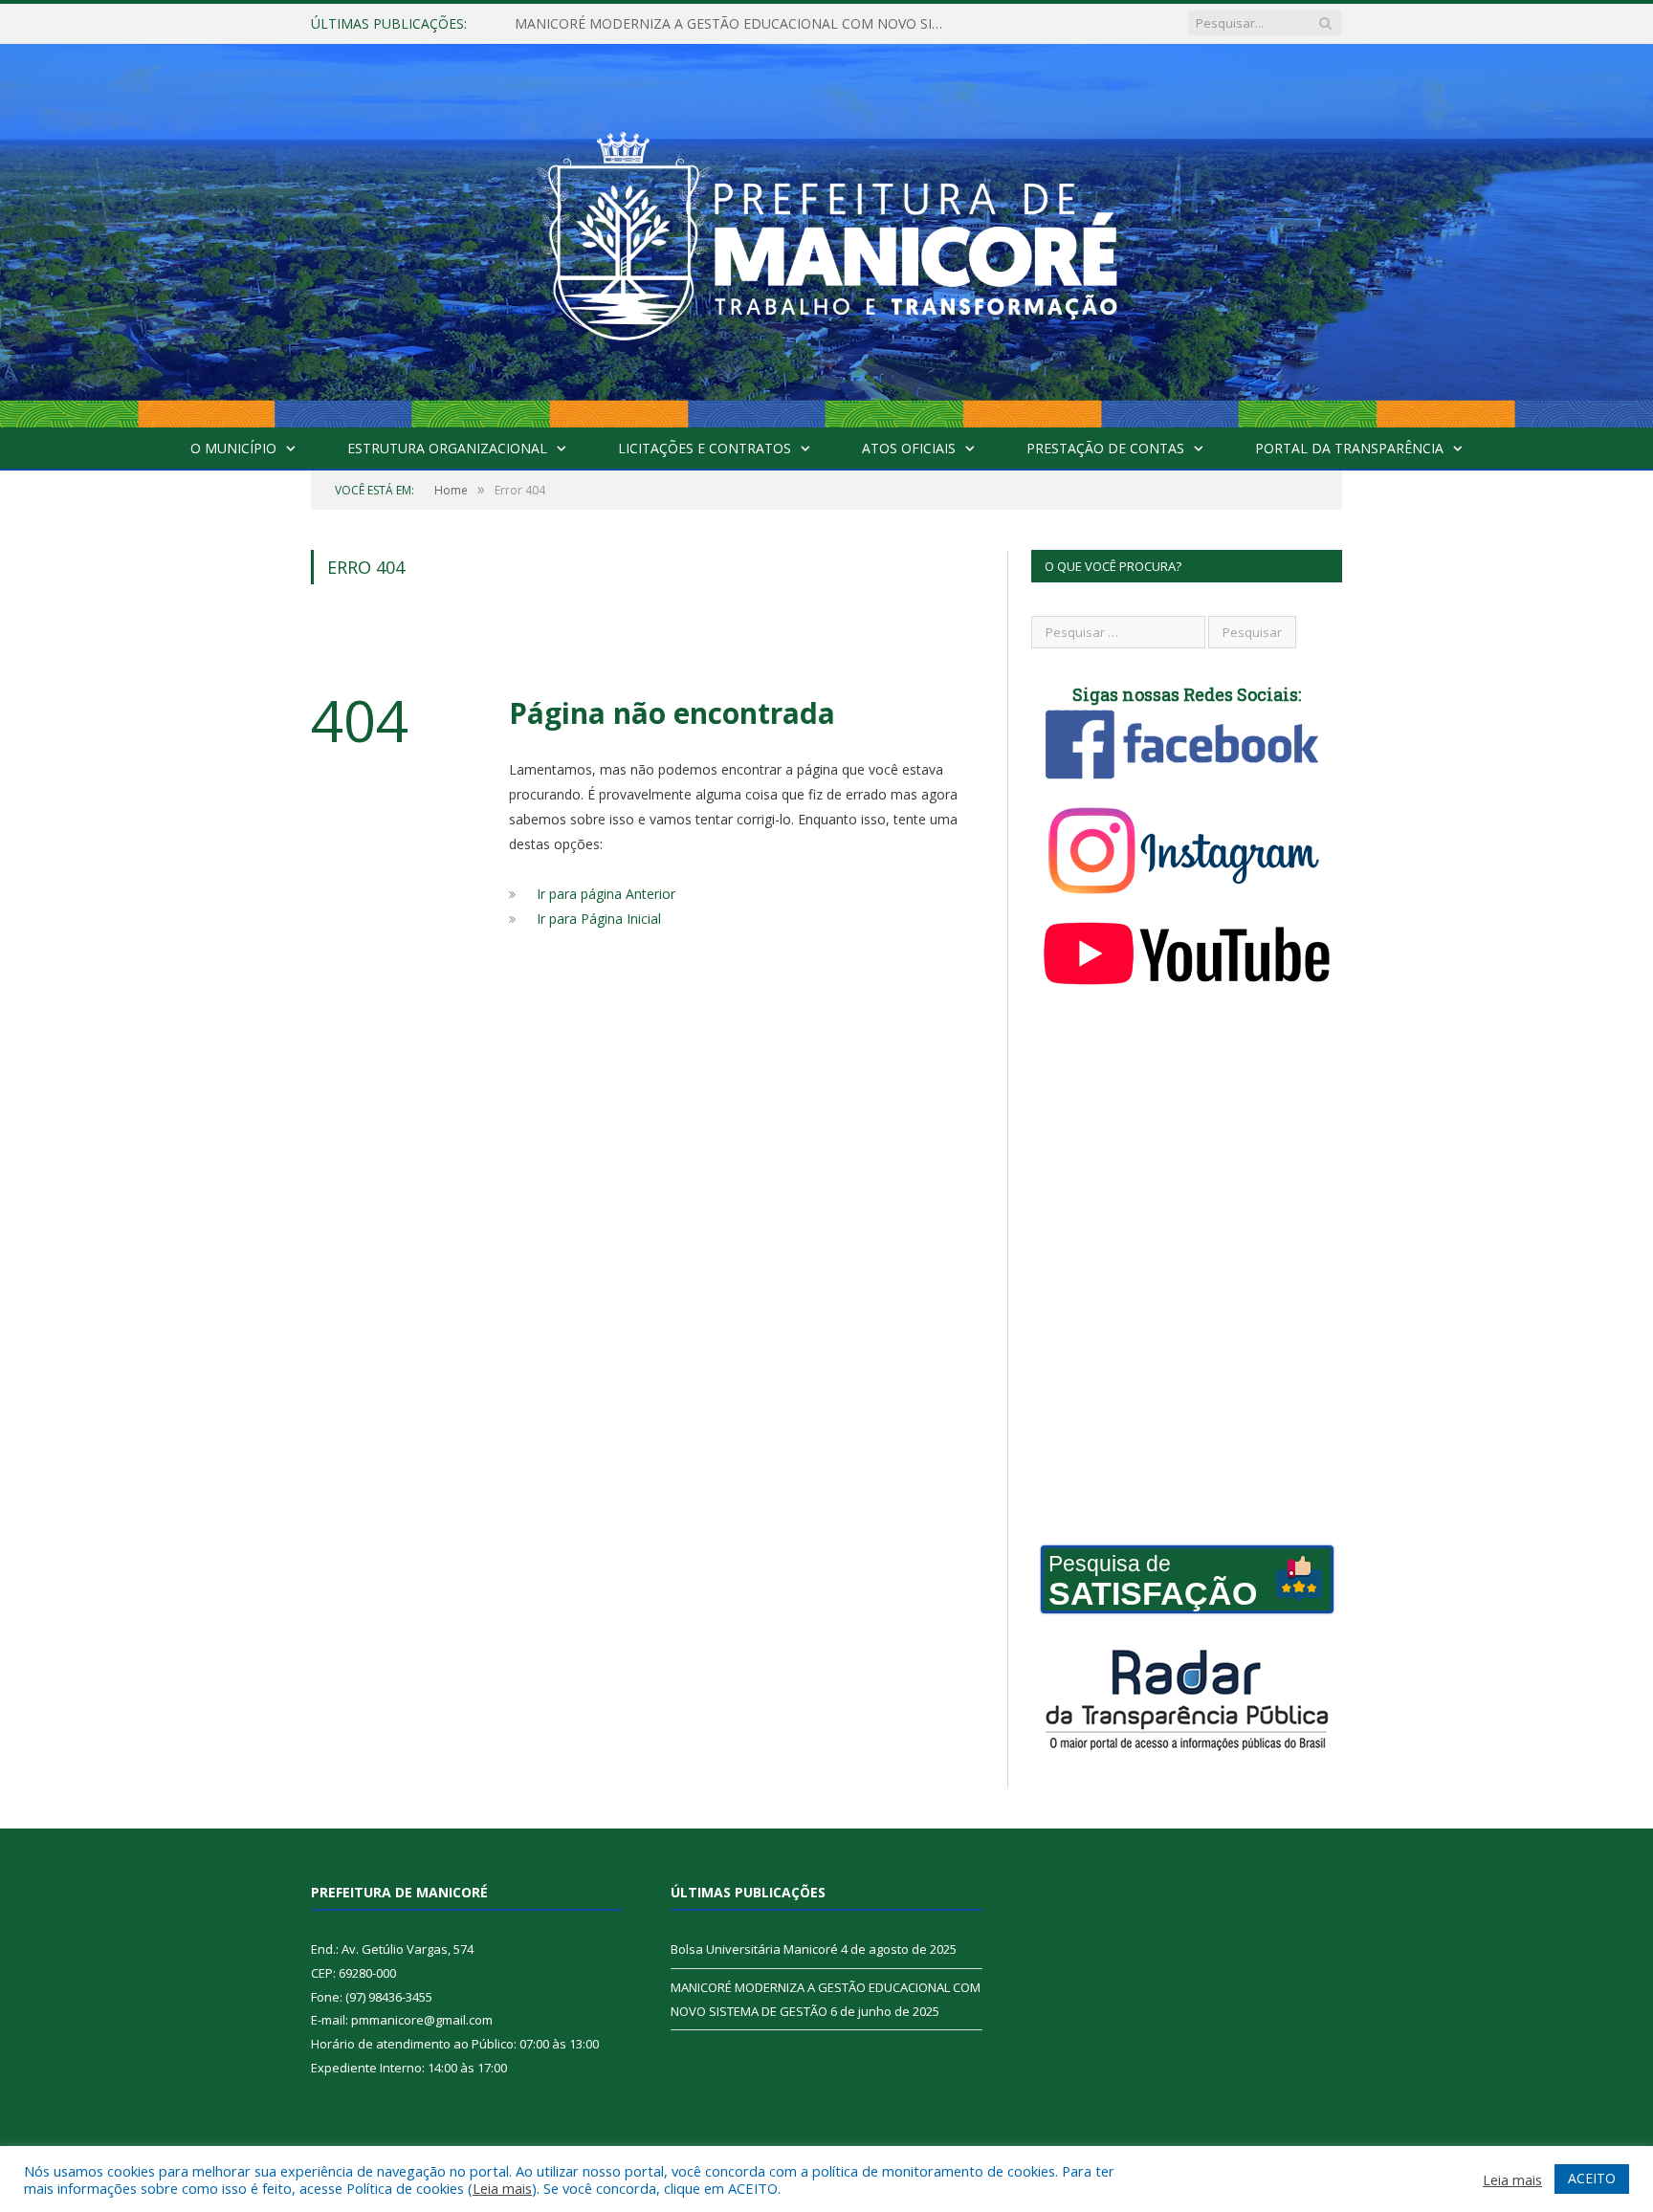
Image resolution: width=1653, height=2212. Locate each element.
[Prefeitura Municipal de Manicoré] (826, 231)
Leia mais (502, 2188)
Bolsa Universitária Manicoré (754, 1949)
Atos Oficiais (909, 448)
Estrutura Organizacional (447, 448)
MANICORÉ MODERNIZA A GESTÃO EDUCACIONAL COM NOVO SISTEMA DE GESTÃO (735, 24)
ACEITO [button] (1592, 2178)
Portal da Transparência (1349, 448)
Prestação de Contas (1105, 448)
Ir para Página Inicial (599, 919)
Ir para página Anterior (606, 894)
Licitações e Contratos (705, 448)
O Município (233, 448)
